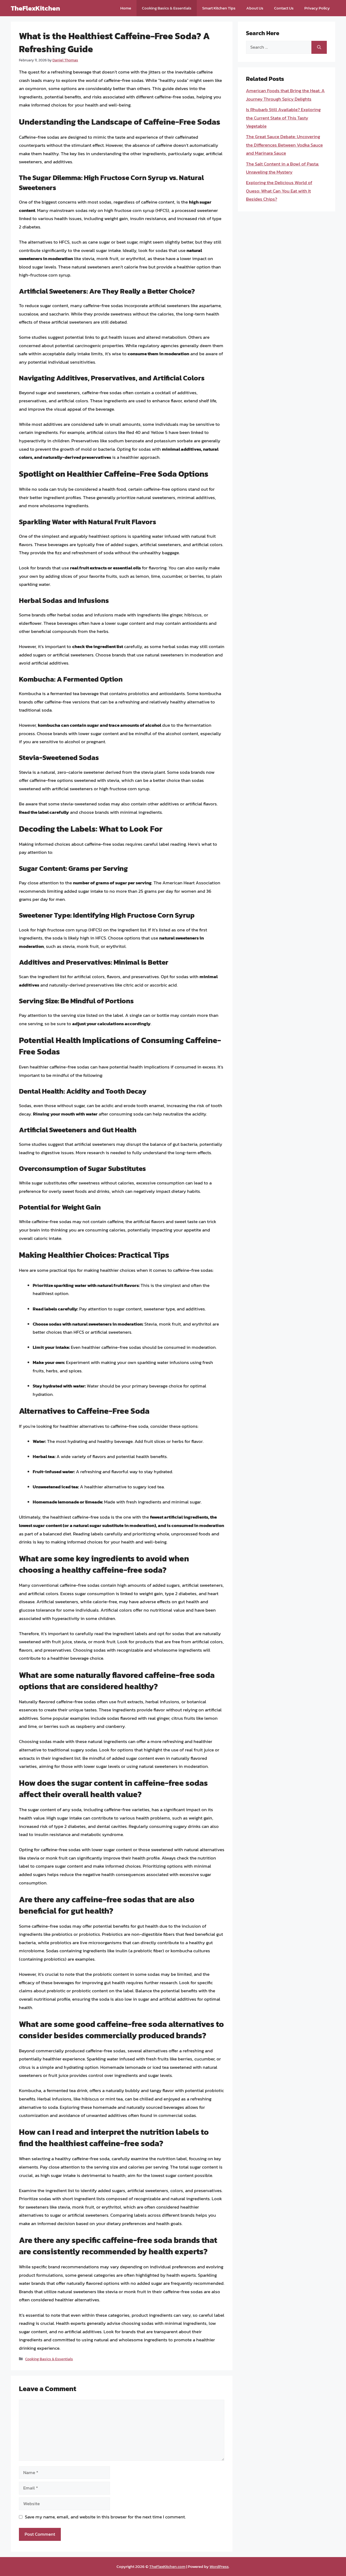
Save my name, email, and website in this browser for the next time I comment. (105, 2517)
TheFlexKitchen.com (167, 2566)
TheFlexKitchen (35, 8)
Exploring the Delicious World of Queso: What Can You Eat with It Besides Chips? (279, 191)
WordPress (219, 2566)
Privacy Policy (317, 8)
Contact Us (284, 8)
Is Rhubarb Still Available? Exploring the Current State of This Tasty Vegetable (283, 118)
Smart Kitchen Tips (219, 8)
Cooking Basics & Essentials (167, 8)
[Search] (319, 47)
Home (126, 8)
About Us (255, 8)
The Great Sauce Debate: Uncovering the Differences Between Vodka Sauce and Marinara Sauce (284, 145)
